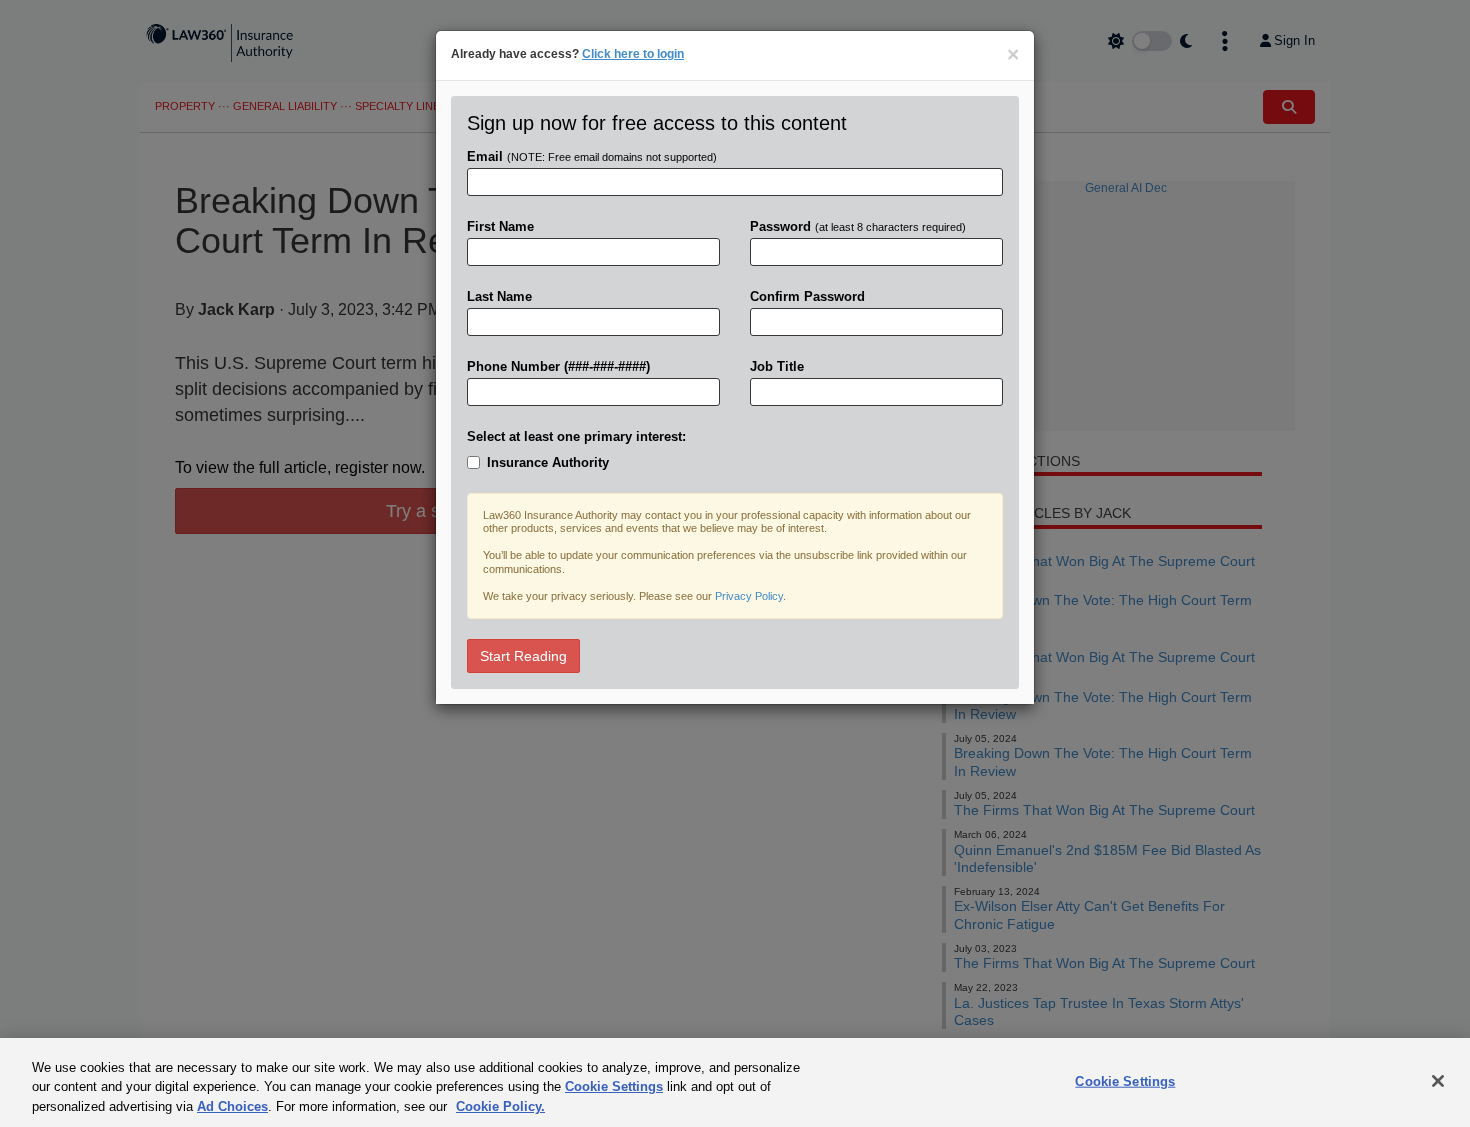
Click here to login (633, 54)
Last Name (499, 296)
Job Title (777, 366)
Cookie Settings (614, 1087)
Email (592, 156)
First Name (500, 226)
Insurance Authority (548, 462)
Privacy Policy (749, 596)
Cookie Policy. (500, 1106)
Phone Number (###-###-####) (558, 366)
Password (858, 226)
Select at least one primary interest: (576, 436)
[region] (735, 1082)
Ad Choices (232, 1106)
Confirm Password (807, 296)
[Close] (1438, 1081)
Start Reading (523, 656)
